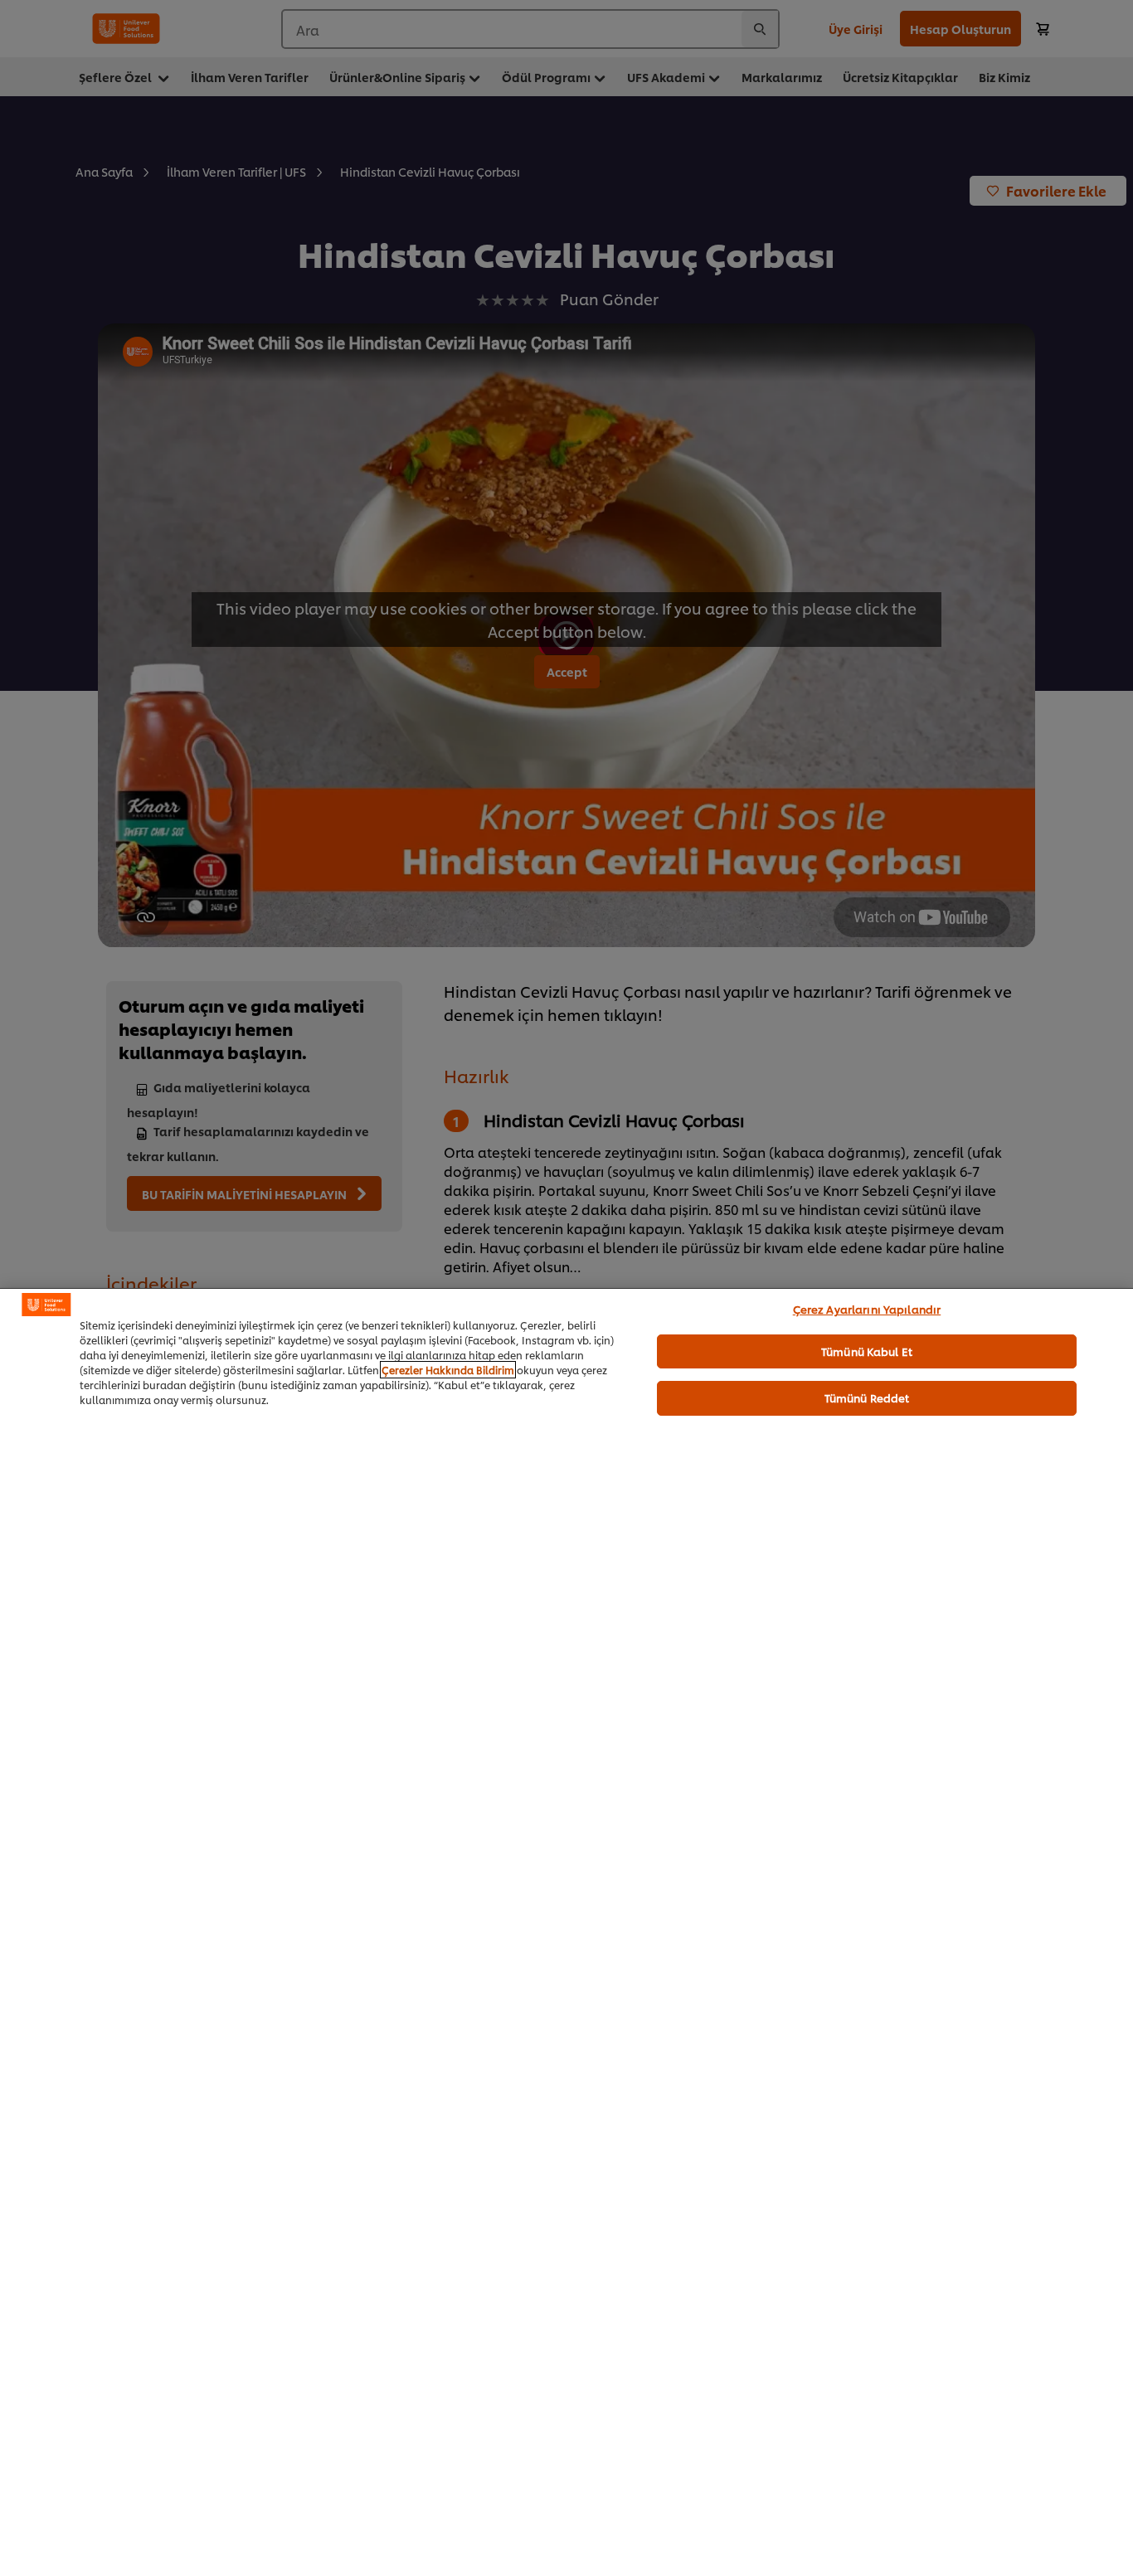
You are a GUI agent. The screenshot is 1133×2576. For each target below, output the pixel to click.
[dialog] (566, 1932)
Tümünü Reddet (867, 1397)
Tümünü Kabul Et (867, 1351)
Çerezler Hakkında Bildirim (448, 1370)
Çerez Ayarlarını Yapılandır (867, 1309)
